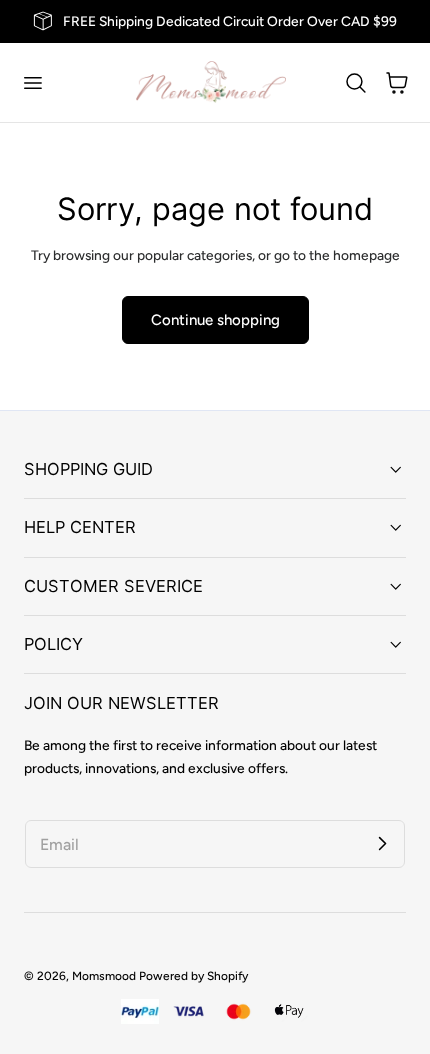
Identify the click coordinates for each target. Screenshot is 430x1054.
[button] (32, 83)
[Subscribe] (382, 843)
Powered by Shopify (193, 976)
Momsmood (104, 976)
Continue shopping (215, 320)
